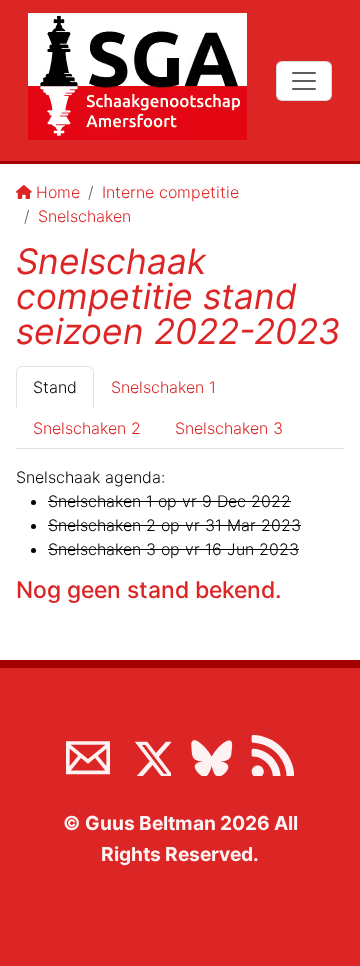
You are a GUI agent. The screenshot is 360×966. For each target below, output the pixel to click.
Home (58, 192)
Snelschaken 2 (87, 428)
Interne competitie (170, 192)
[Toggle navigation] (304, 81)
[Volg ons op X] (149, 754)
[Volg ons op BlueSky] (211, 754)
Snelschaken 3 (229, 428)
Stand (55, 387)
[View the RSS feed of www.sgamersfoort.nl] (272, 754)
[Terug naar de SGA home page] (137, 76)
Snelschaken (84, 216)
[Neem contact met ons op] (88, 754)
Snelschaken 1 (163, 387)
